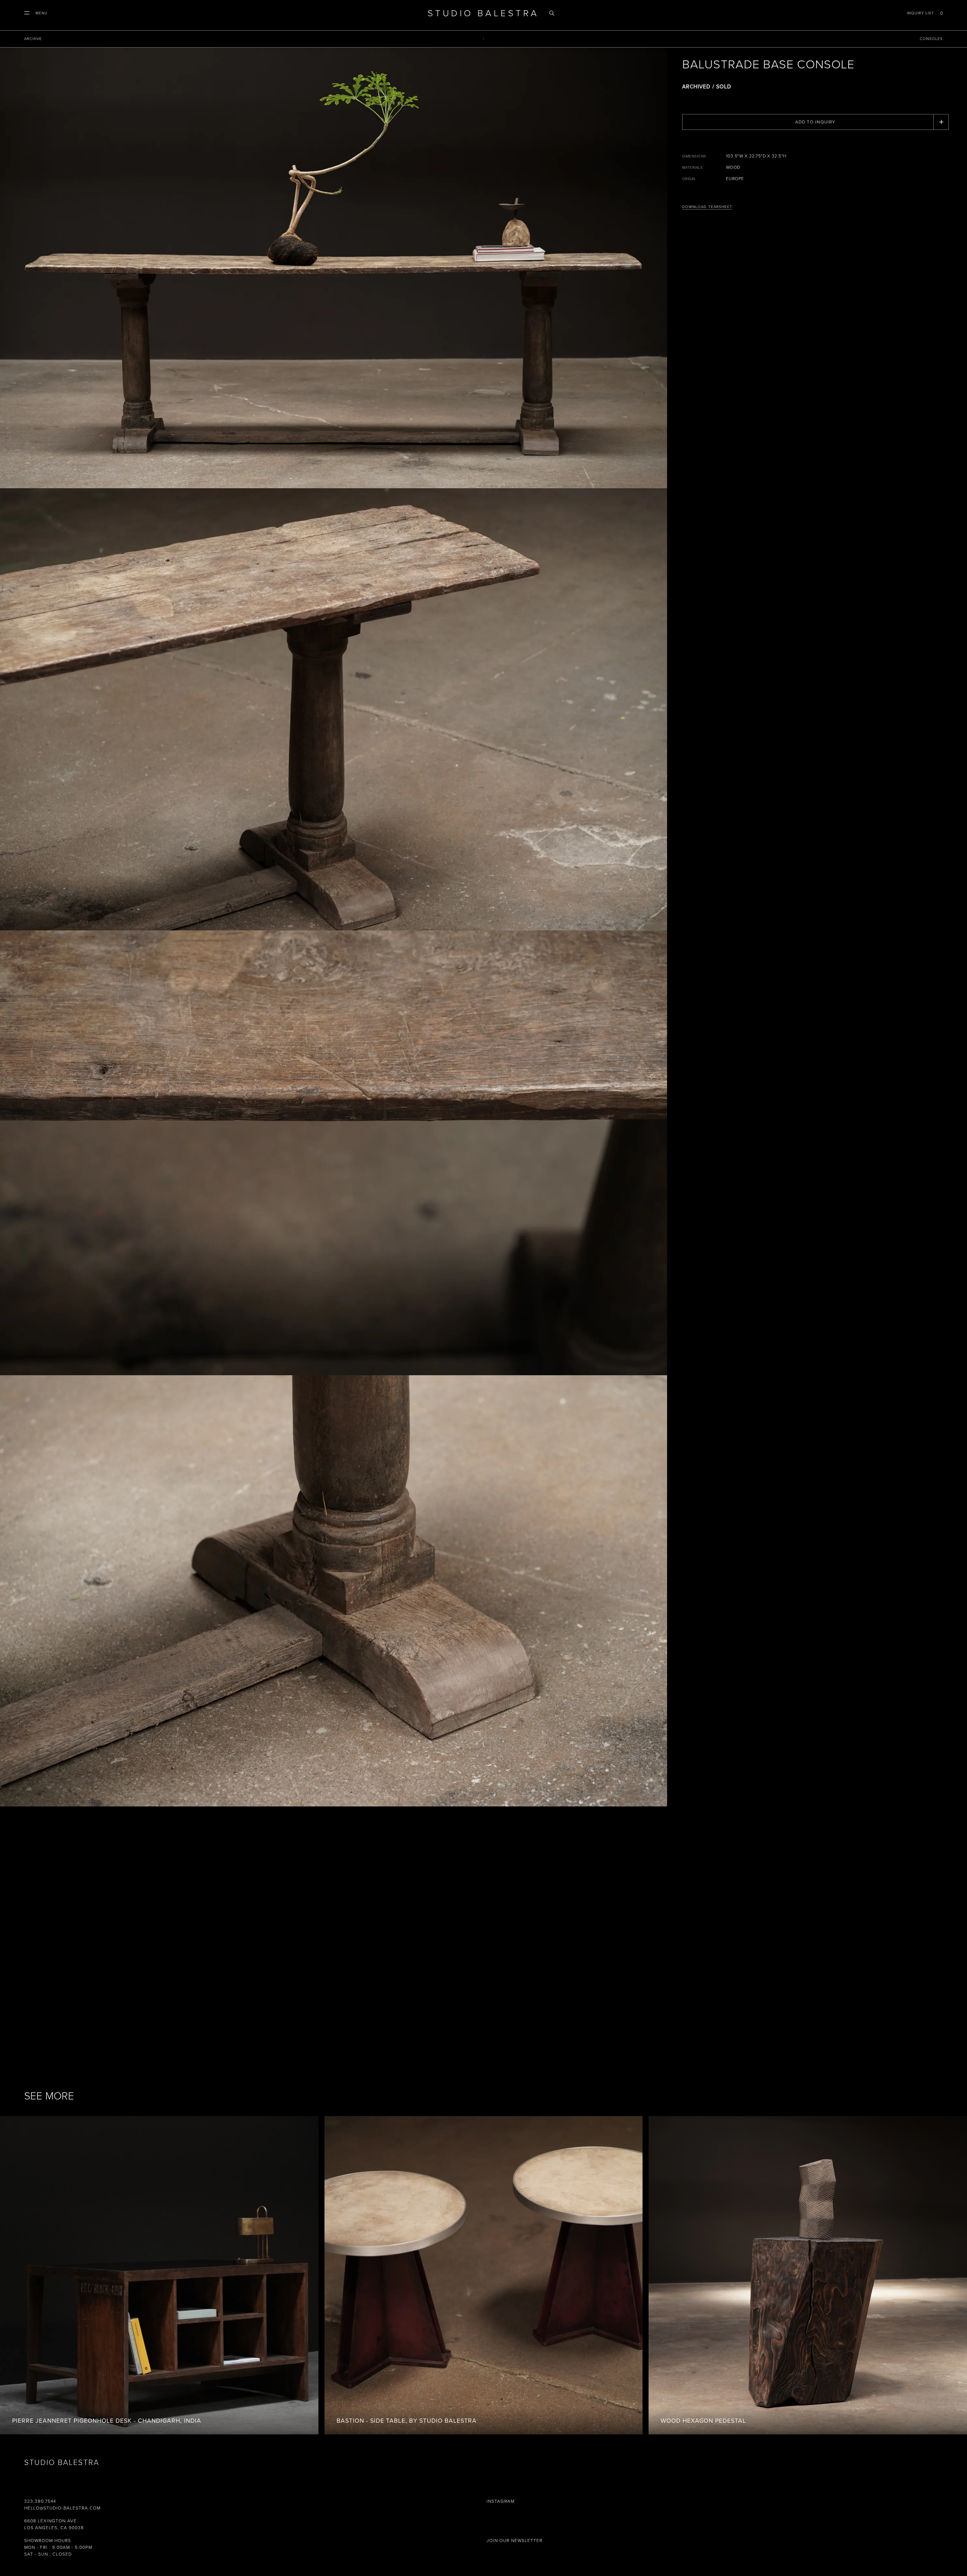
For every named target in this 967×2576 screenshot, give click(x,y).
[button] (36, 13)
